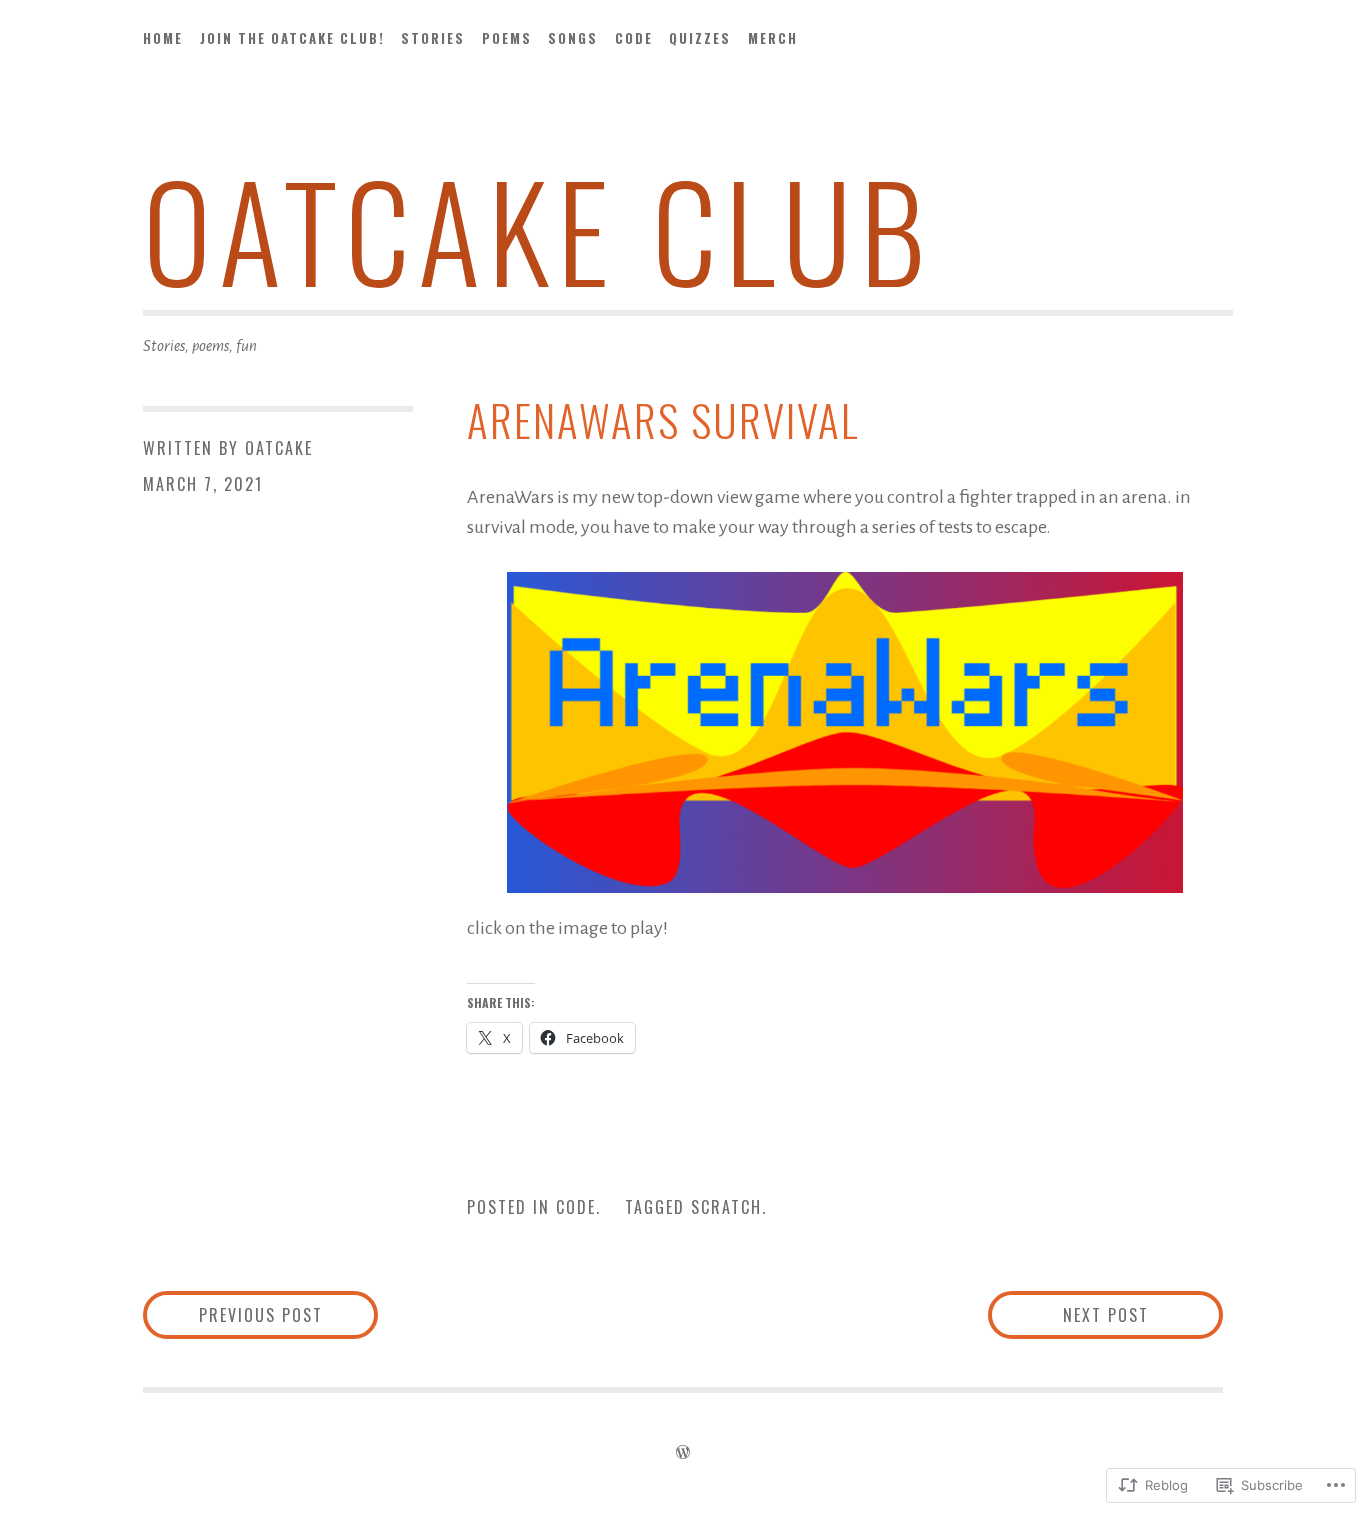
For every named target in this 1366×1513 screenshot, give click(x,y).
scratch (726, 1207)
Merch (773, 38)
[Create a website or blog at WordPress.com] (683, 1453)
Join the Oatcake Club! (292, 38)
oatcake (279, 448)
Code (634, 38)
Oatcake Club (538, 228)
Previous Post (233, 1314)
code (576, 1207)
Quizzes (700, 38)
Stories (433, 38)
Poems (507, 38)
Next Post (1068, 1314)
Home (163, 38)
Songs (573, 38)
